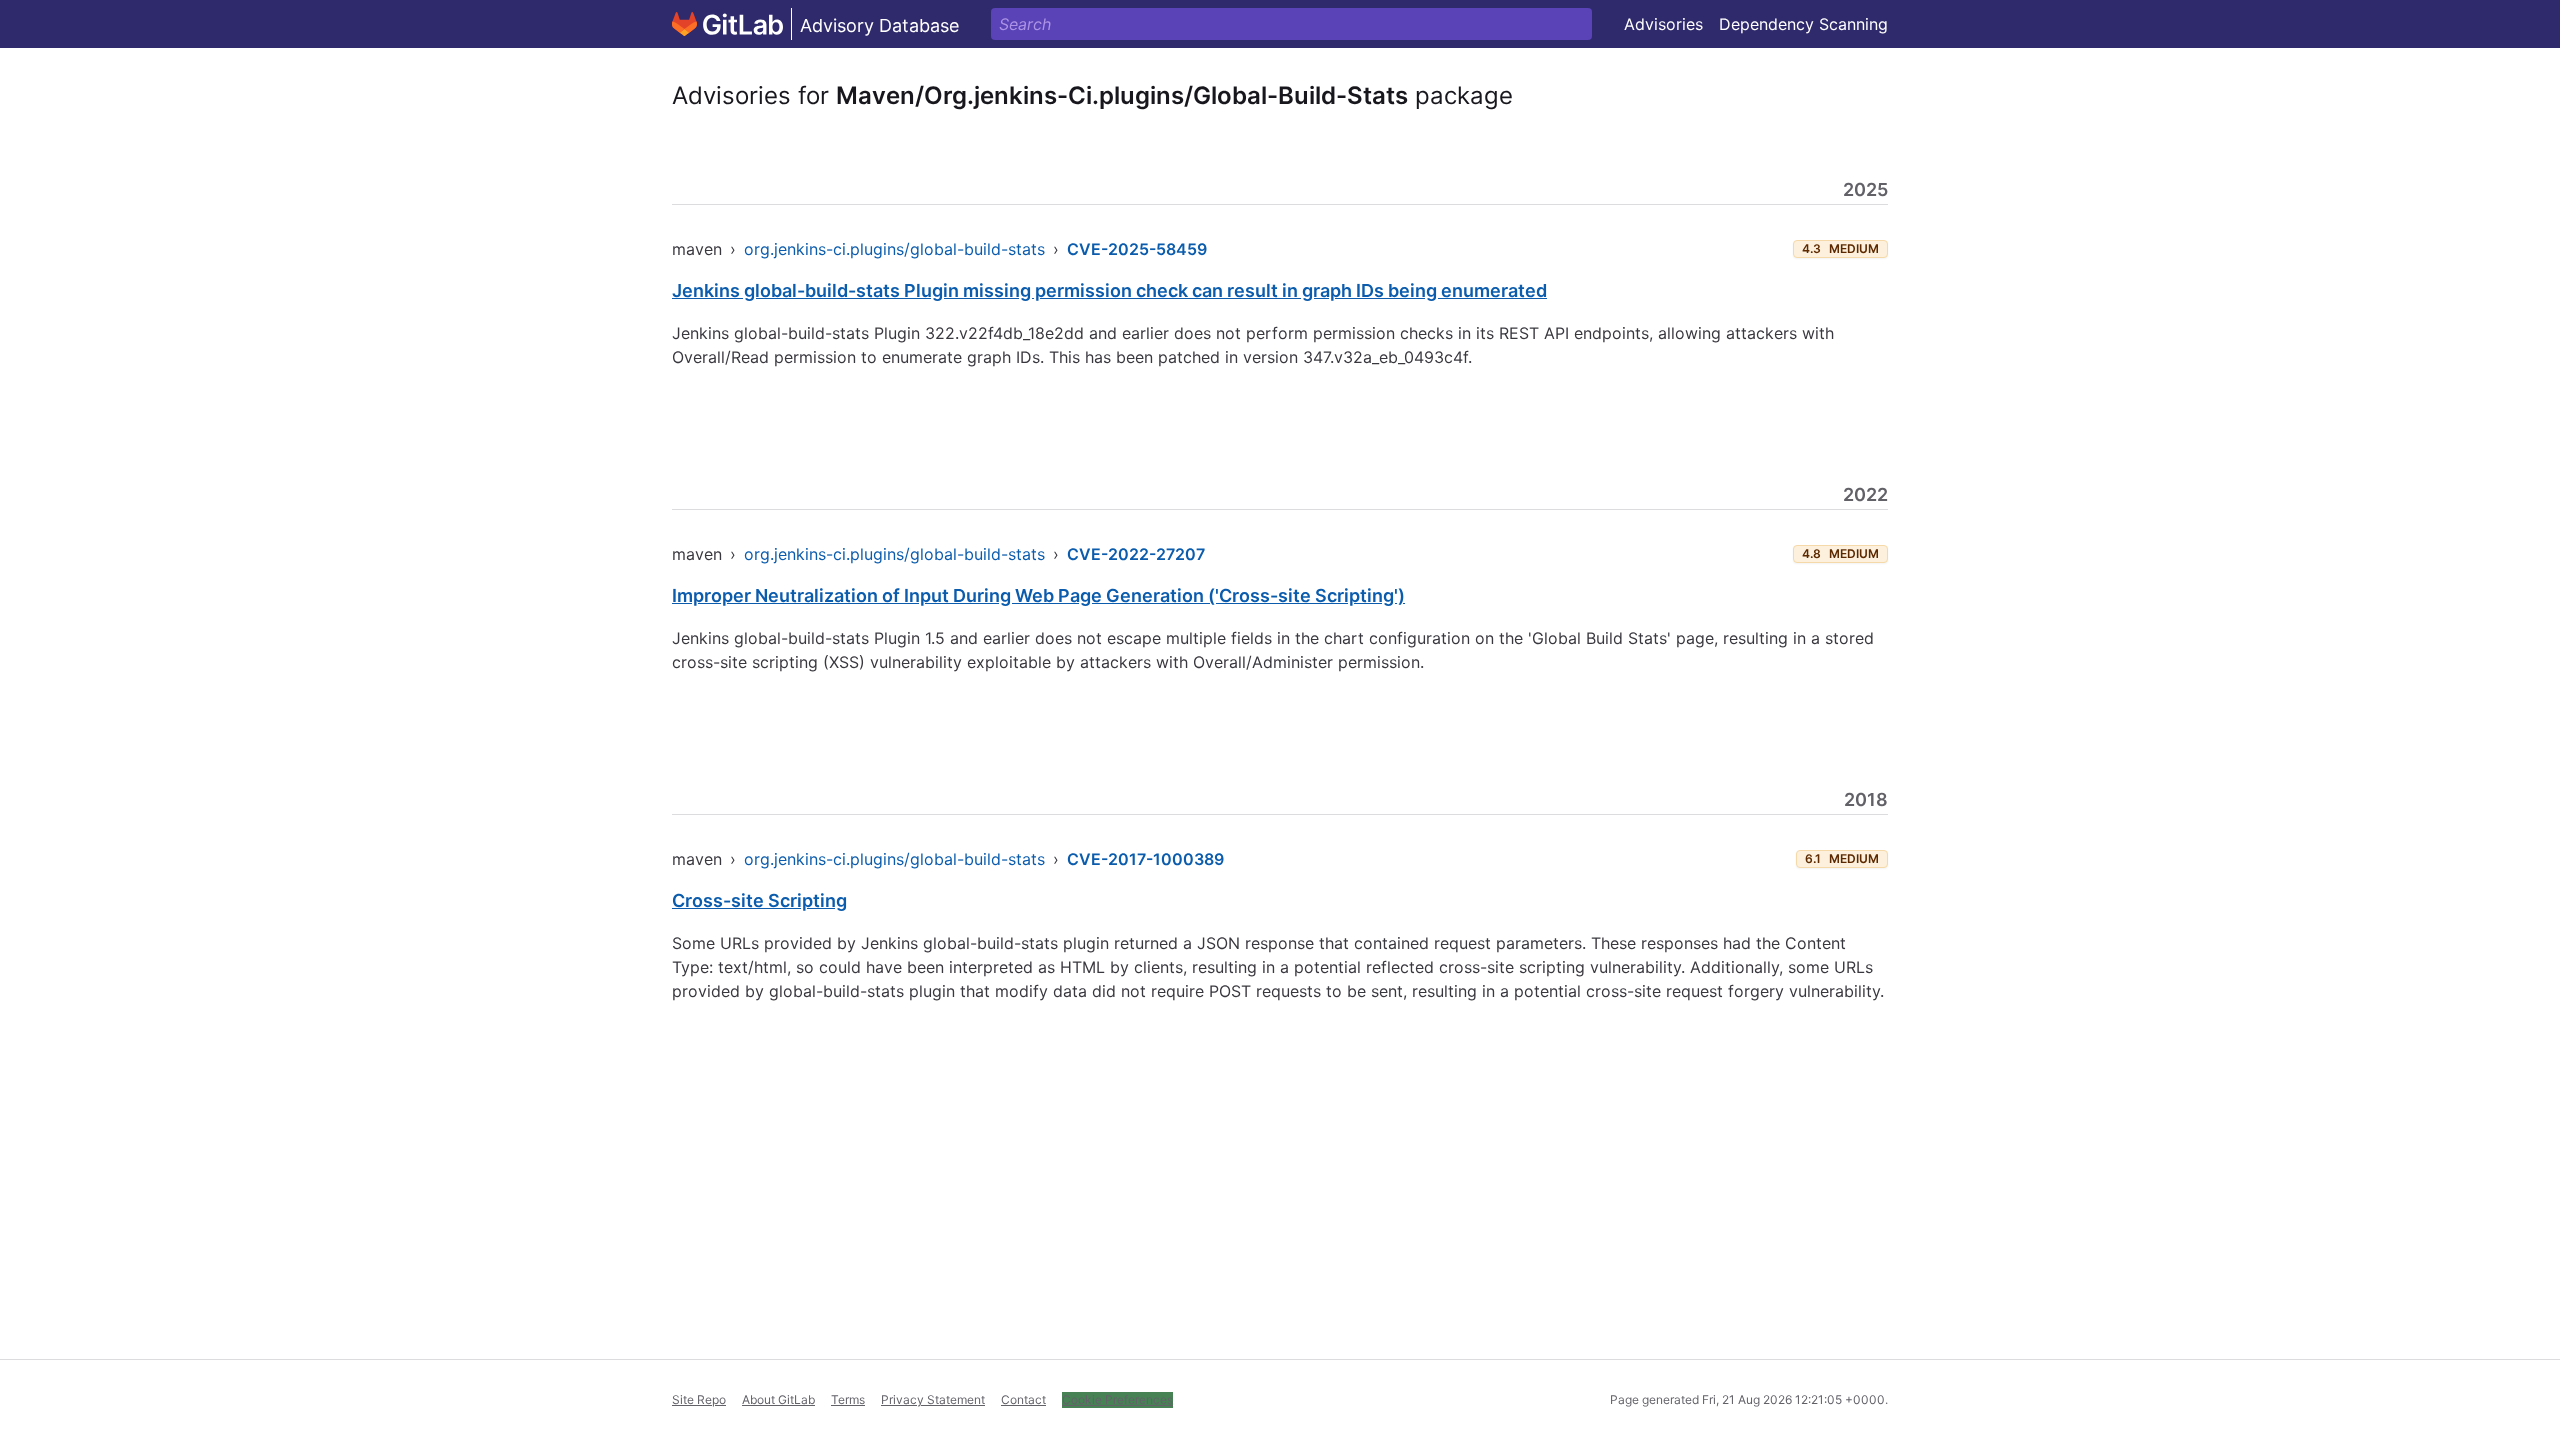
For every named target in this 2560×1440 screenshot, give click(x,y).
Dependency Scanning (1803, 24)
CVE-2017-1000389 (1145, 859)
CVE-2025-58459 (1137, 249)
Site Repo (699, 1399)
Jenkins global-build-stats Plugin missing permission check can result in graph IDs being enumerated (1109, 290)
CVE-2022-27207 (1136, 554)
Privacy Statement (933, 1399)
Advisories (1663, 24)
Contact (1023, 1399)
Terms (848, 1399)
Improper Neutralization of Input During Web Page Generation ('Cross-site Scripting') (1038, 595)
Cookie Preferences (1117, 1399)
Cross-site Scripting (759, 900)
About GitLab (778, 1399)
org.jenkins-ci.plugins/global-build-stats (894, 249)
